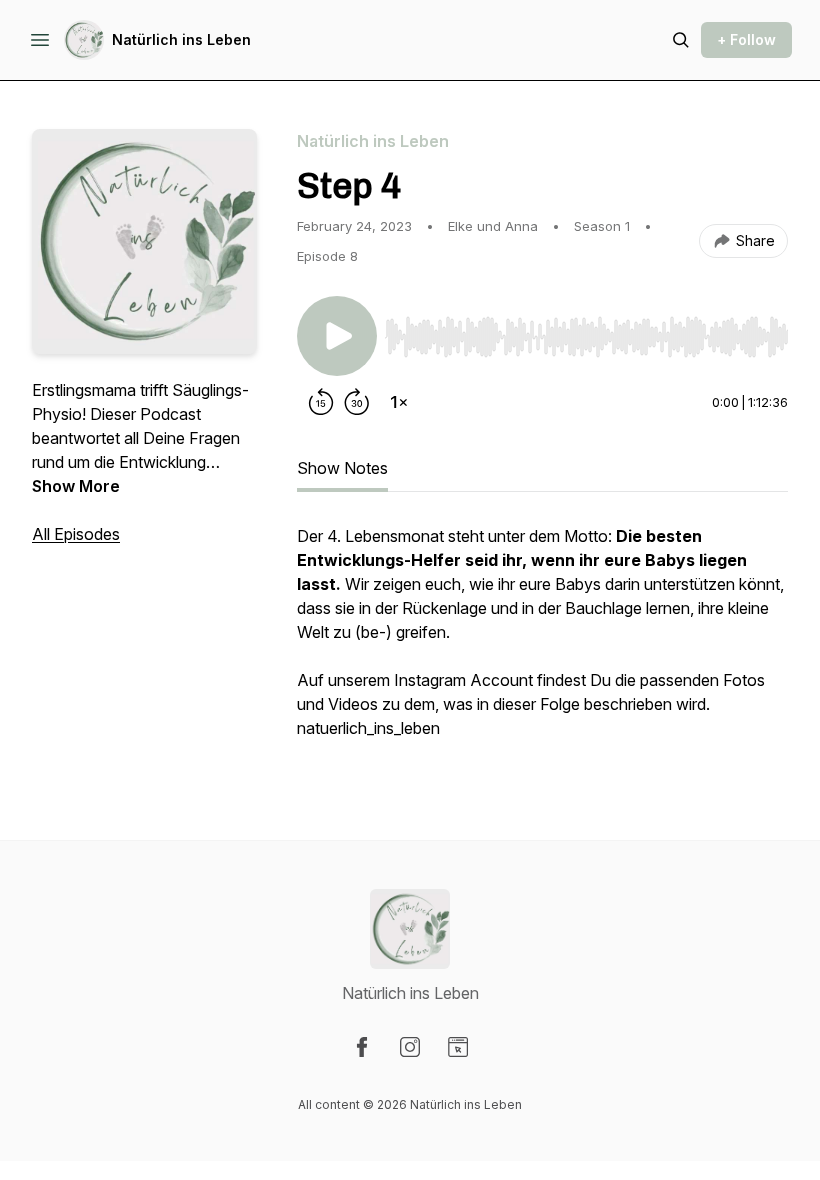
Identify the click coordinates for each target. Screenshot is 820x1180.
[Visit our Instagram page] (410, 1047)
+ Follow (746, 39)
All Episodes (76, 534)
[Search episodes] (681, 40)
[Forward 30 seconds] (357, 402)
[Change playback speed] (399, 402)
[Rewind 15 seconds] (321, 402)
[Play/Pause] (337, 336)
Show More (76, 486)
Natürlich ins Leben (181, 39)
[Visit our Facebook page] (362, 1047)
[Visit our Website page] (458, 1047)
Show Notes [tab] (342, 468)
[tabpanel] (542, 642)
